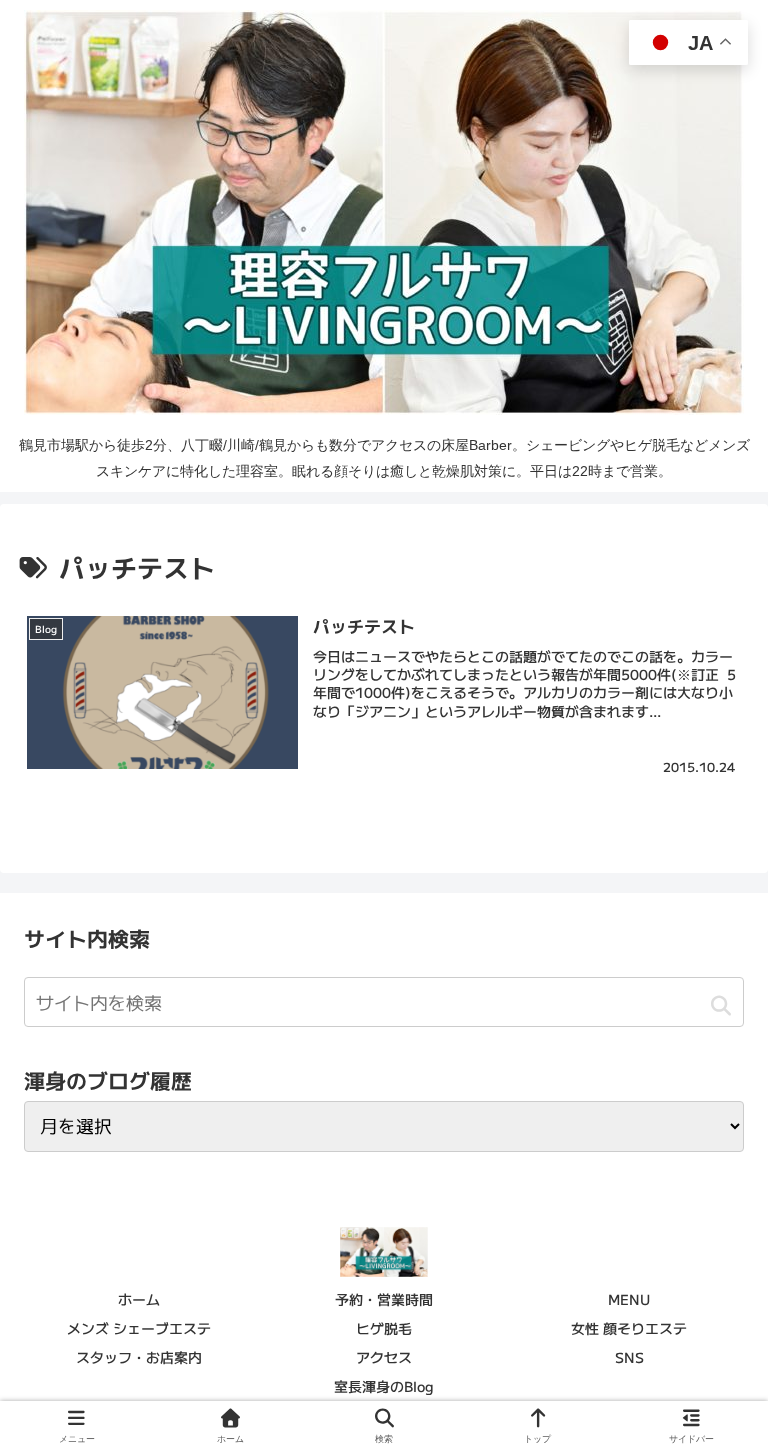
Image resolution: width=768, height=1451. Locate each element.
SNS (629, 1357)
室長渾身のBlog (384, 1386)
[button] (720, 1005)
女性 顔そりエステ (629, 1328)
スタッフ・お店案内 (139, 1357)
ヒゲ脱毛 (384, 1328)
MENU (629, 1299)
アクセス (384, 1357)
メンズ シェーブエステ (139, 1328)
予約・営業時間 (384, 1299)
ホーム (139, 1299)
